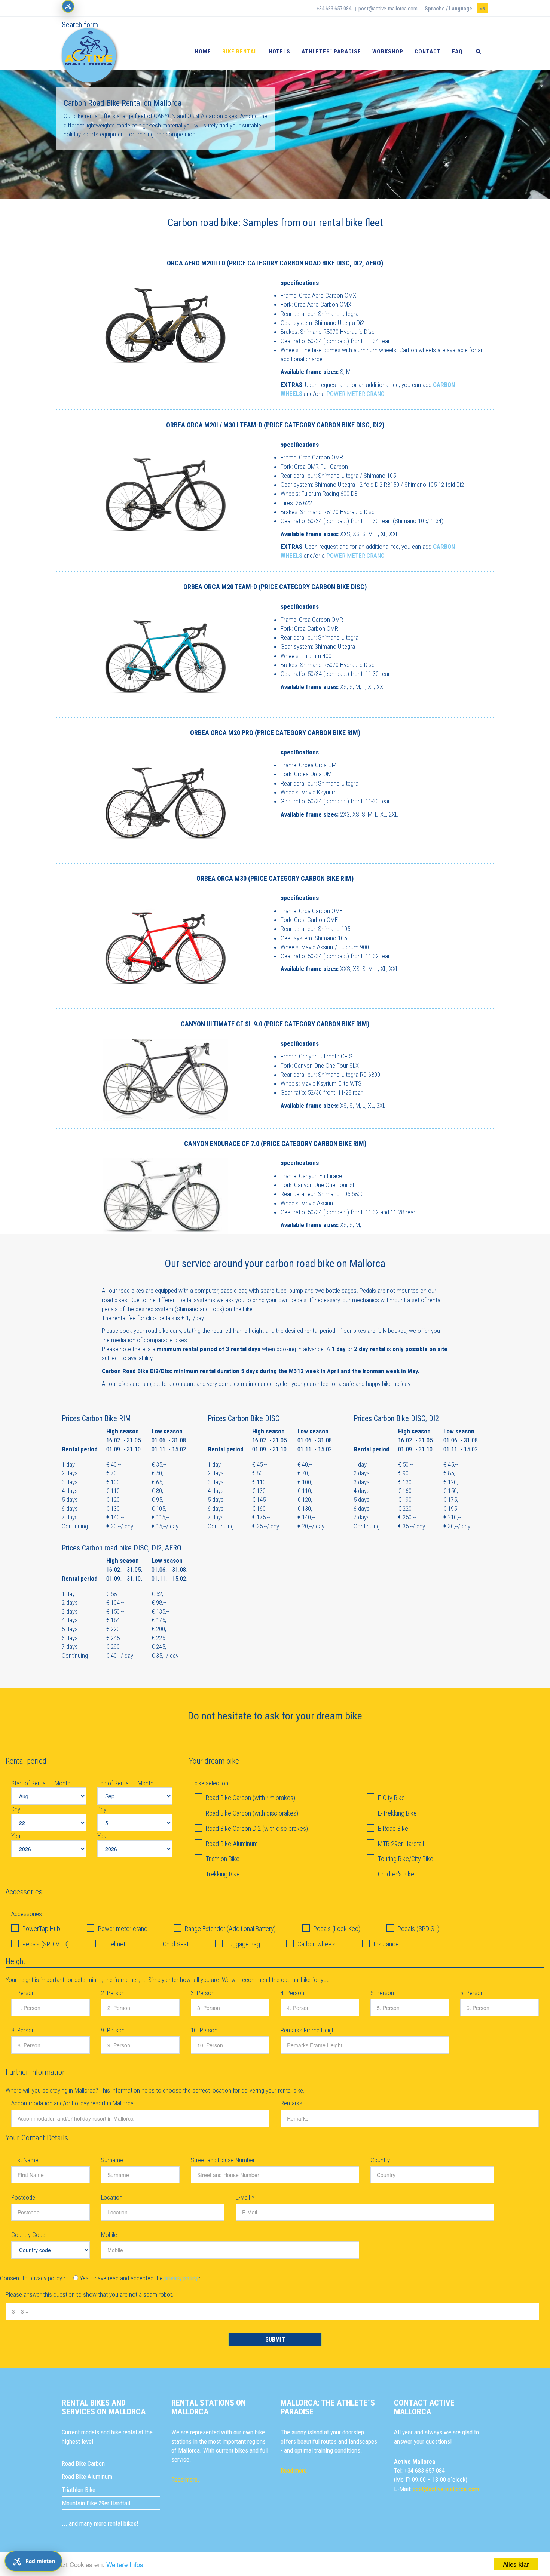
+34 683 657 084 (334, 9)
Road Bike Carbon (83, 2463)
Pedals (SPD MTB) (46, 1944)
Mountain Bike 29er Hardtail (96, 2503)
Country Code (28, 2235)
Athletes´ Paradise (331, 52)
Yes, (85, 2278)
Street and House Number (223, 2160)
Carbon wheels (317, 1944)
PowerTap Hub (41, 1929)
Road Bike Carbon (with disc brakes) (252, 1813)
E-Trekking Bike (397, 1813)
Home (203, 52)
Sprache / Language (448, 9)
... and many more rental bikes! (100, 2523)
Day (16, 1809)
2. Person (113, 1993)
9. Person (113, 2030)
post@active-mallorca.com (388, 9)
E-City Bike (391, 1798)
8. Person (23, 2030)
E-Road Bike (393, 1828)
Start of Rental (30, 1783)
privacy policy (181, 2278)
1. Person (23, 1993)
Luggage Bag (243, 1944)
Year (17, 1836)
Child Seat (176, 1944)
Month (62, 1783)
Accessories (27, 1914)
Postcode (23, 2197)
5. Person (382, 1993)
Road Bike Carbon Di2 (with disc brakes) (257, 1828)
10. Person (204, 2030)
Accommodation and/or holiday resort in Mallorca (72, 2103)
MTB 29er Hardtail (401, 1844)
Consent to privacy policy (33, 2278)
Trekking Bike (223, 1874)
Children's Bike (396, 1874)
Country (380, 2160)
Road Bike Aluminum (232, 1844)
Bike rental (240, 52)
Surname (112, 2160)
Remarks (291, 2103)
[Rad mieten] (68, 6)
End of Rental (114, 1783)
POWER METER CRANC (355, 394)
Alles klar (516, 2564)
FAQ (457, 52)
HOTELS (279, 52)
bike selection (211, 1783)
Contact (428, 52)
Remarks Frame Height (309, 2030)
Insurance (386, 1944)
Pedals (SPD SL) (418, 1929)
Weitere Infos (125, 2564)
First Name (25, 2160)
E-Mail (245, 2197)
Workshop (388, 52)
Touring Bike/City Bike (406, 1859)
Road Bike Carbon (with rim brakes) (250, 1798)
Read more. (185, 2480)
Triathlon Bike (223, 1859)
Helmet (116, 1944)
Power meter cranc (123, 1929)
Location (112, 2197)
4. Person (292, 1993)
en (482, 9)
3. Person (203, 1993)
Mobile (109, 2235)
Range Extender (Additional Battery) (230, 1929)
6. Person (472, 1993)
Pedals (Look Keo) (337, 1929)
